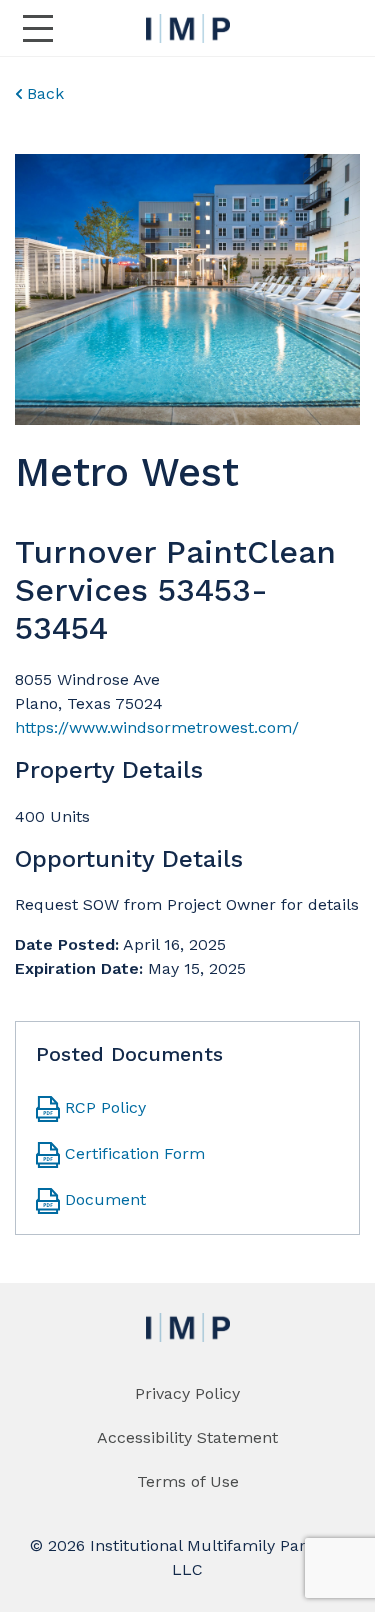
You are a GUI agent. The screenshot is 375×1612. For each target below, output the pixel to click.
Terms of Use (188, 1481)
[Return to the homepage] (188, 28)
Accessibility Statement (187, 1437)
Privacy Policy (187, 1393)
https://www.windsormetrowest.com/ (157, 727)
